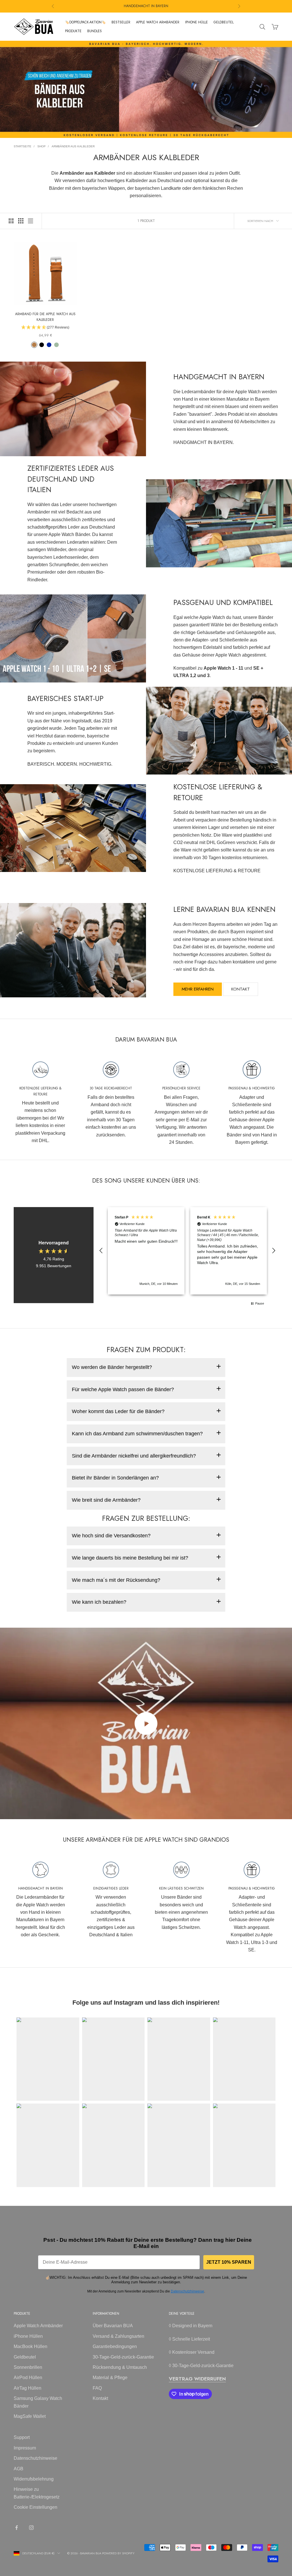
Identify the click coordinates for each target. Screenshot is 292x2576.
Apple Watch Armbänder (38, 2326)
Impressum (25, 2448)
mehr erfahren (198, 989)
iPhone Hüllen (28, 2336)
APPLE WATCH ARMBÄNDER (158, 22)
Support (22, 2437)
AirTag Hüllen (28, 2388)
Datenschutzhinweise (187, 2291)
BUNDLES (95, 31)
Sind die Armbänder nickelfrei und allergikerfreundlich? (134, 1456)
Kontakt (241, 989)
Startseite (23, 146)
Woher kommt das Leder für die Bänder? (118, 1411)
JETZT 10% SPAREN (229, 2262)
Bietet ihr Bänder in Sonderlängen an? (115, 1478)
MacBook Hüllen (31, 2346)
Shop (41, 146)
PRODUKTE (73, 31)
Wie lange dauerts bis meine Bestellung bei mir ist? (130, 1558)
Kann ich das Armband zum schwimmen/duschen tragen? (137, 1434)
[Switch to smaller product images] (21, 221)
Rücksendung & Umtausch (120, 2367)
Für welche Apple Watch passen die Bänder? (123, 1389)
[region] (187, 1251)
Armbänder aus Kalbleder (73, 146)
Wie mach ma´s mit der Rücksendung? (116, 1580)
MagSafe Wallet (30, 2416)
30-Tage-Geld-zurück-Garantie (123, 2357)
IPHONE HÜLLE (196, 22)
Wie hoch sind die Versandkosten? (111, 1536)
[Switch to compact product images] (31, 221)
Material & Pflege (110, 2378)
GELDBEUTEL (224, 22)
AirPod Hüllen (28, 2378)
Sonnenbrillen (28, 2367)
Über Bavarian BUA (113, 2326)
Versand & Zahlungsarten (118, 2336)
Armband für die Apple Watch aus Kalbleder (45, 317)
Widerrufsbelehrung (34, 2479)
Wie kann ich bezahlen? (99, 1602)
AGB (19, 2469)
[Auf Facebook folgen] (17, 2528)
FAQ (97, 2388)
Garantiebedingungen (115, 2346)
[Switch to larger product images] (11, 221)
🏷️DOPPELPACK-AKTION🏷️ (85, 22)
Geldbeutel (25, 2357)
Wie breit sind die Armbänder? (106, 1500)
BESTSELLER (121, 22)
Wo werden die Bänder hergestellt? (112, 1367)
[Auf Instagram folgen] (31, 2528)
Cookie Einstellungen (36, 2507)
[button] (101, 1251)
